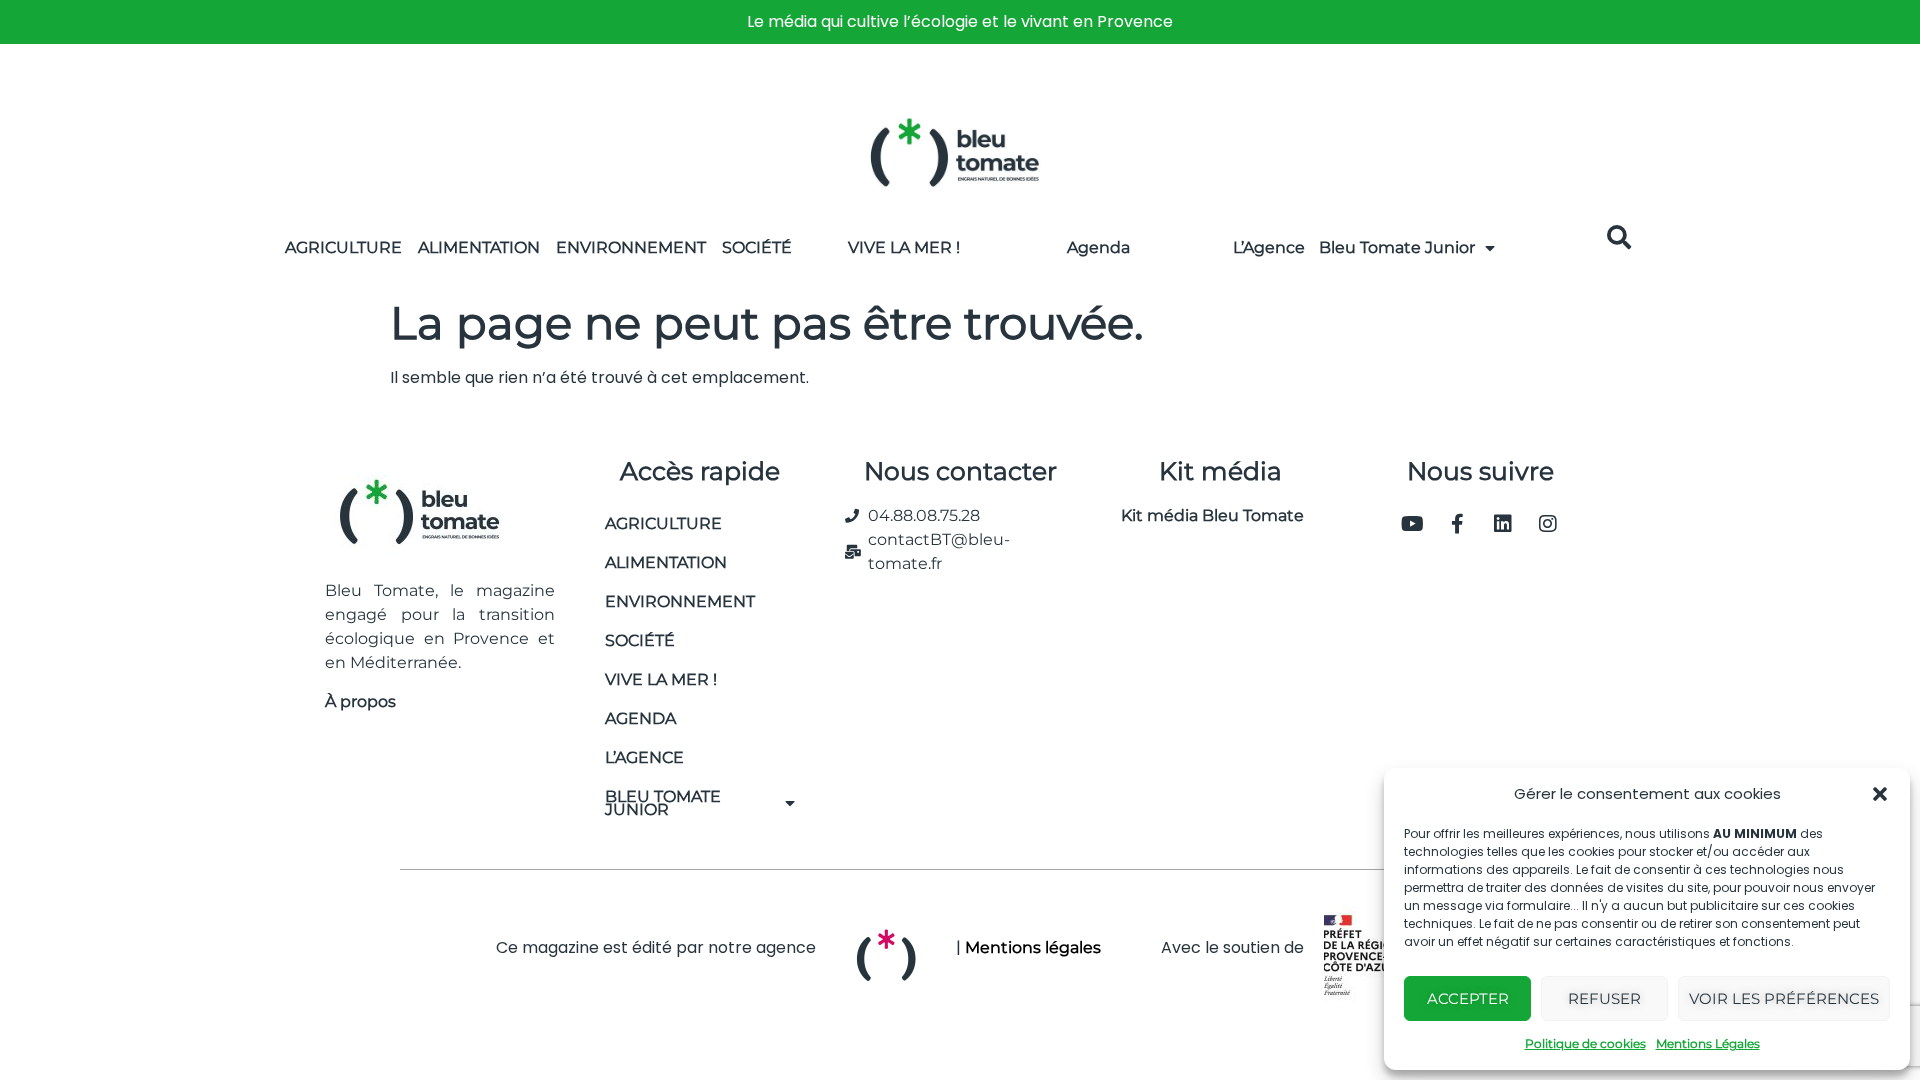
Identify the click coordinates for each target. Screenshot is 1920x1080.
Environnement (631, 247)
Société (757, 247)
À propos (360, 701)
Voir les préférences (1784, 998)
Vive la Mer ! (904, 247)
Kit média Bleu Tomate (1204, 515)
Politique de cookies (1585, 1043)
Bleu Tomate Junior (1397, 247)
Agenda (1098, 247)
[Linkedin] (1503, 524)
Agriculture (343, 247)
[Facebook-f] (1458, 524)
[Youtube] (1413, 524)
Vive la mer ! (661, 679)
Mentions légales (1033, 947)
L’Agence (1269, 247)
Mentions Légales (1708, 1043)
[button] (1880, 794)
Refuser (1604, 998)
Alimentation (479, 247)
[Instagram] (1548, 524)
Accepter (1468, 998)
